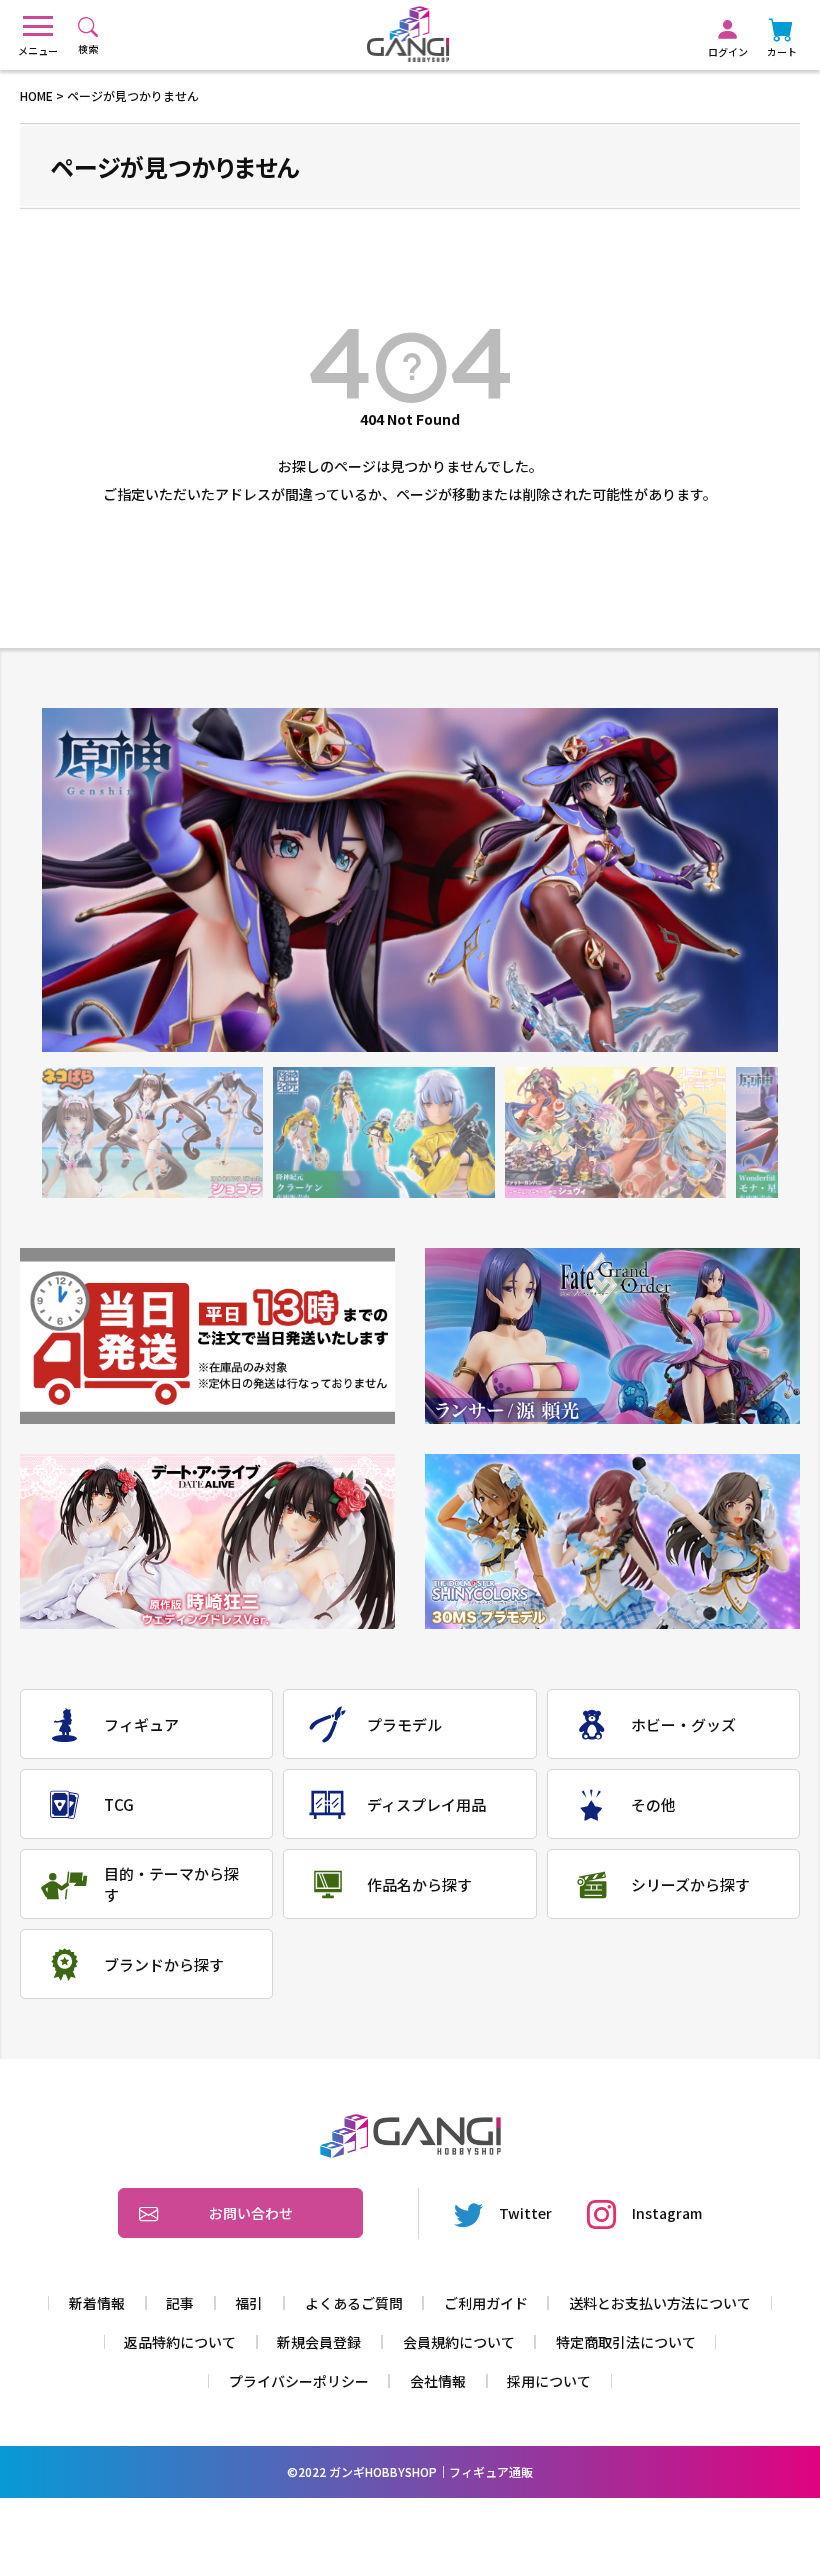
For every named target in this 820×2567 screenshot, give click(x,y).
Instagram (667, 2213)
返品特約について (180, 2342)
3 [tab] (616, 1133)
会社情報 (438, 2381)
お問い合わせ (251, 2213)
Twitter (525, 2213)
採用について (549, 2381)
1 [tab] (153, 1133)
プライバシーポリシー (299, 2381)
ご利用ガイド (486, 2303)
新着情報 (97, 2303)
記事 (180, 2303)
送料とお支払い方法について (660, 2303)
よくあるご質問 (354, 2303)
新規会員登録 (319, 2342)
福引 (249, 2303)
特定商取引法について (626, 2342)
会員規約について (459, 2342)
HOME (36, 95)
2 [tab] (384, 1133)
